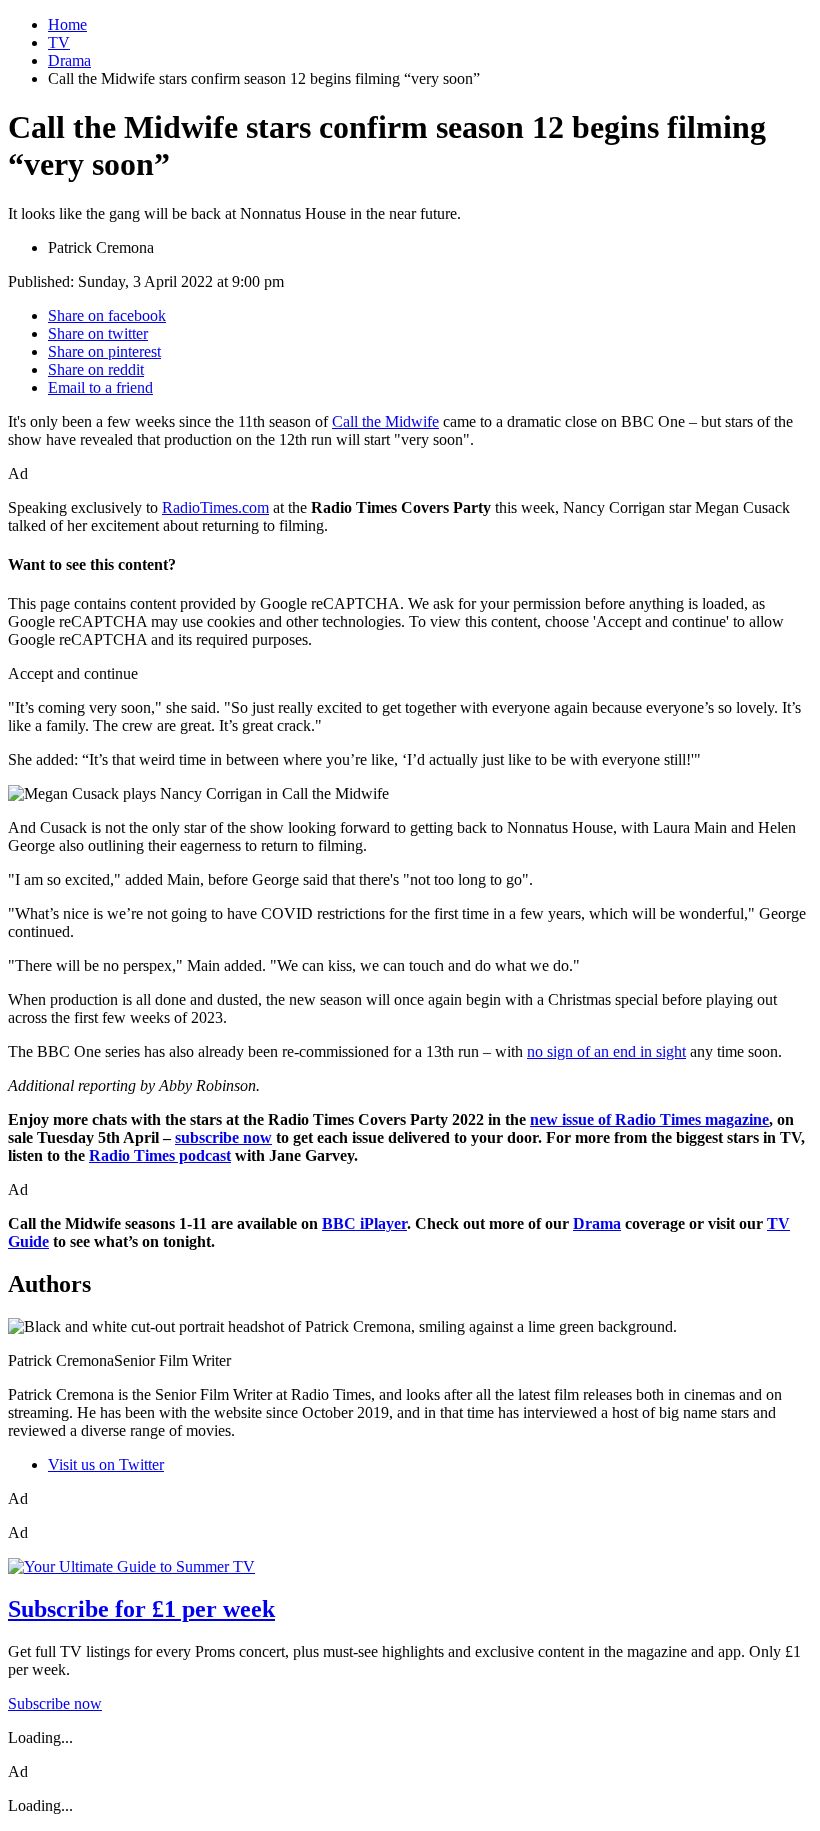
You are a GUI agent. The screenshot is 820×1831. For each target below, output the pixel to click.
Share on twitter (98, 333)
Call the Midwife (385, 421)
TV (59, 42)
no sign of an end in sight (606, 1051)
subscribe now (223, 1137)
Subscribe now (55, 1703)
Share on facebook (107, 315)
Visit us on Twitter (106, 1464)
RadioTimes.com (215, 507)
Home (67, 24)
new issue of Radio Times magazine (649, 1119)
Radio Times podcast (160, 1155)
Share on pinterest (104, 351)
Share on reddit (96, 369)
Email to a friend (100, 387)
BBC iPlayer (364, 1223)
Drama (69, 60)
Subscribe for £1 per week (141, 1609)
